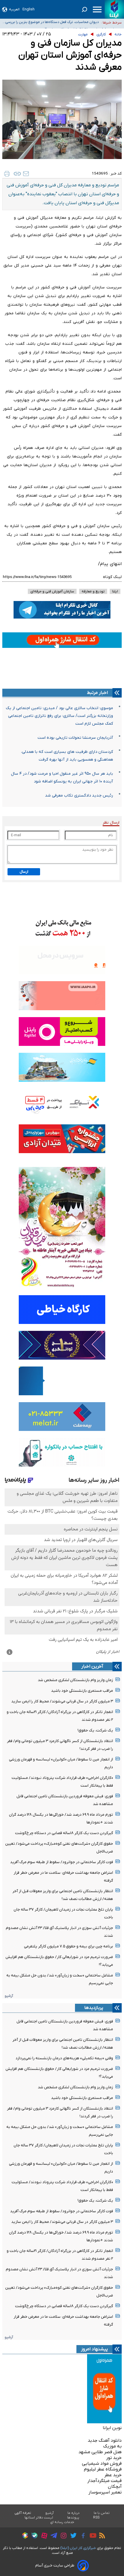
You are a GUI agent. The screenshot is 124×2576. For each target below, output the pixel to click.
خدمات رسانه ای (62, 2522)
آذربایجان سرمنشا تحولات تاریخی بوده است (75, 738)
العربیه (14, 9)
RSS (96, 2518)
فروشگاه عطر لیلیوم (103, 2469)
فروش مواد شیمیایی (102, 2464)
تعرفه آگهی (23, 2513)
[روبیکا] (24, 2536)
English (29, 9)
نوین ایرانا (112, 2428)
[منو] (97, 9)
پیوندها (73, 2518)
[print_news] (7, 174)
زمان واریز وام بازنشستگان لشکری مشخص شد (75, 1680)
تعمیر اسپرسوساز (105, 2492)
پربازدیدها (94, 2008)
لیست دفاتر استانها (39, 2518)
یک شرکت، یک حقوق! (95, 1730)
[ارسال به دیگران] (26, 174)
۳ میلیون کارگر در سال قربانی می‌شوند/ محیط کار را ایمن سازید (62, 1701)
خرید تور (114, 2458)
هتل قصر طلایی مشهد (100, 2452)
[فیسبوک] (82, 2536)
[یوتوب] (92, 2536)
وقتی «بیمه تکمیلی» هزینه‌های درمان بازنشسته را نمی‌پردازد (64, 2058)
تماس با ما (102, 2513)
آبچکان (115, 2487)
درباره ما (74, 2513)
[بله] (33, 2536)
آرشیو (9, 1996)
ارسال (24, 872)
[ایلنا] (114, 9)
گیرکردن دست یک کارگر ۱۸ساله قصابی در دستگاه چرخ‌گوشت (64, 1833)
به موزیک (112, 2446)
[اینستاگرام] (62, 2536)
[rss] (101, 2536)
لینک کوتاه (112, 577)
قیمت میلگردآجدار (105, 2481)
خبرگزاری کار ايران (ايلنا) (78, 2548)
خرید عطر (113, 2475)
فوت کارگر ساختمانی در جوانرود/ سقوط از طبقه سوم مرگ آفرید (62, 1862)
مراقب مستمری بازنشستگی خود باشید (82, 1691)
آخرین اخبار (92, 1666)
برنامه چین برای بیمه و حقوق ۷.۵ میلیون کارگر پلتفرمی (68, 1946)
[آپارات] (43, 2536)
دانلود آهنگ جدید (105, 2441)
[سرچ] (84, 9)
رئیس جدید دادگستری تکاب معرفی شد (79, 796)
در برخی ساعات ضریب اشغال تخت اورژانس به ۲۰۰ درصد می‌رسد (56, 23)
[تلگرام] (52, 2536)
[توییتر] (72, 2536)
